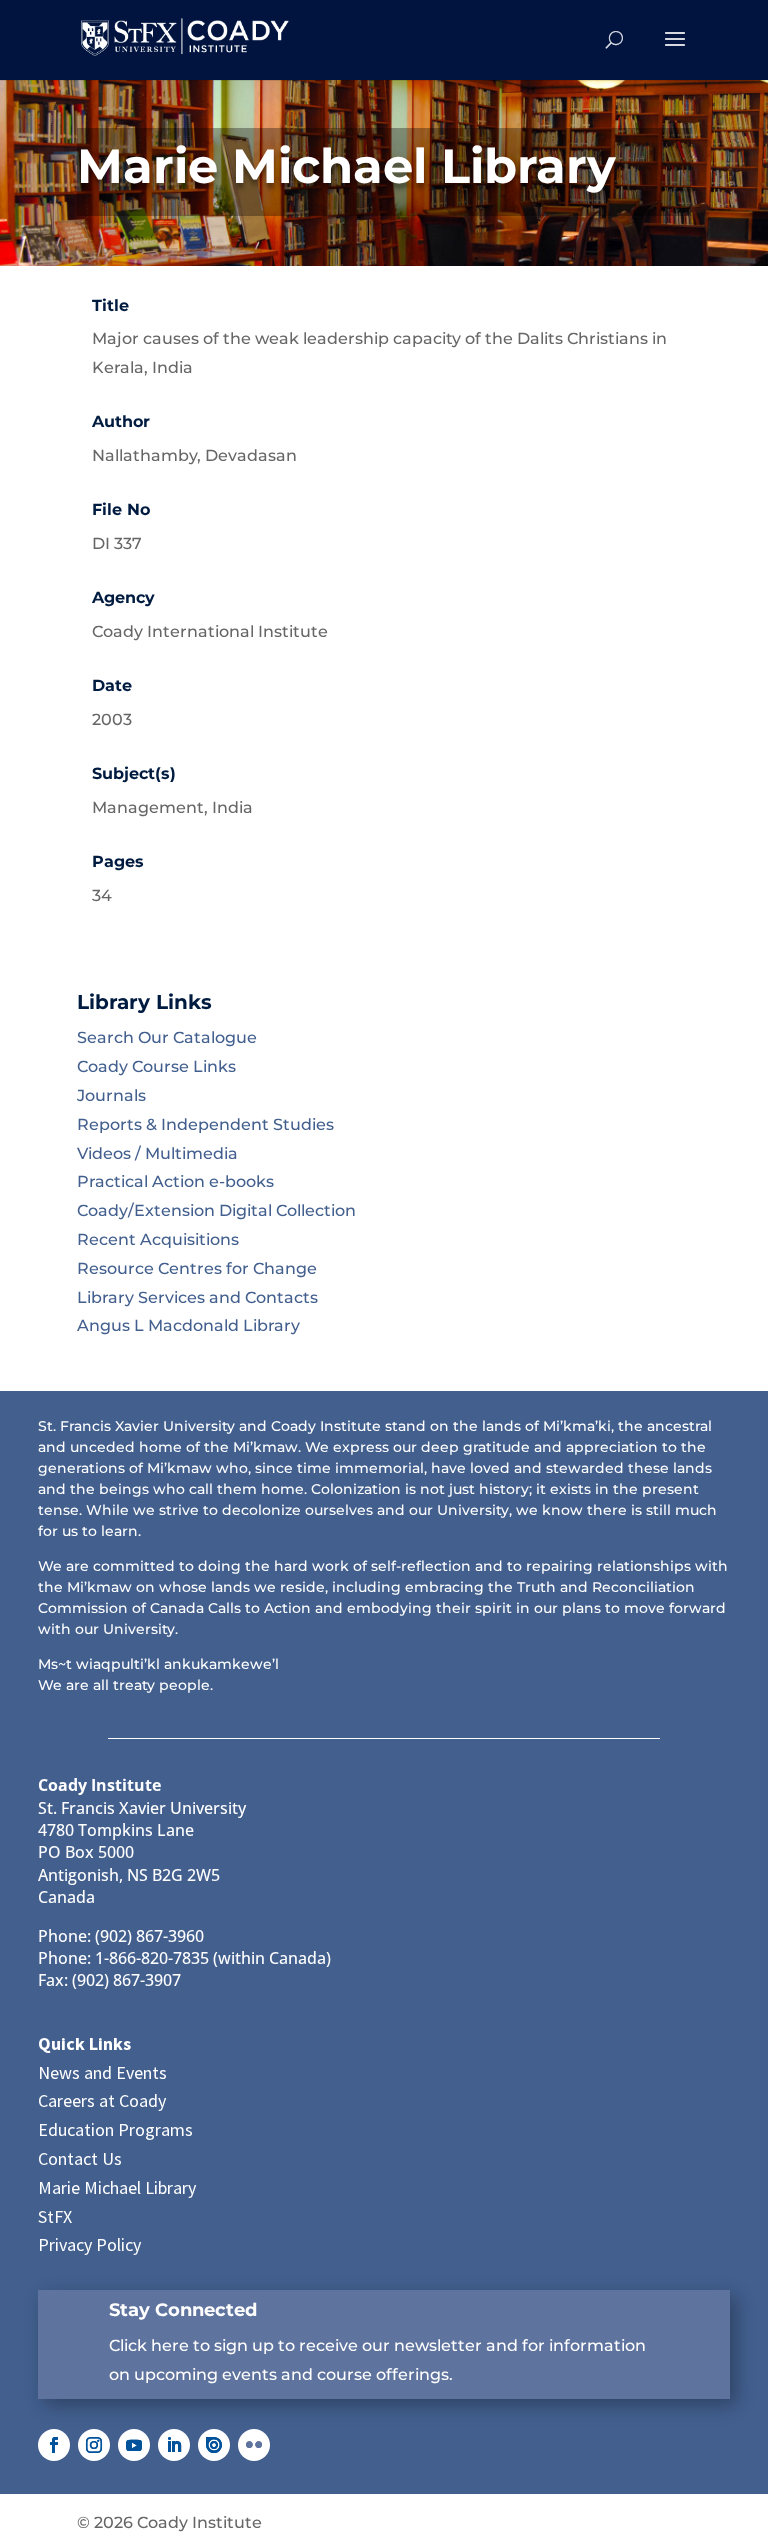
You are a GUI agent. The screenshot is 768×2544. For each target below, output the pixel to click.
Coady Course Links (156, 1066)
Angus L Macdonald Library (188, 1325)
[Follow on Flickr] (254, 2445)
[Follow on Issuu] (214, 2445)
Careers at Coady (102, 2100)
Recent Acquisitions (158, 1239)
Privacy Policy (89, 2244)
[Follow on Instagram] (94, 2445)
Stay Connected (183, 2310)
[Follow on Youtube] (134, 2445)
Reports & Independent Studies (205, 1124)
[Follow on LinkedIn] (174, 2445)
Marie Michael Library (117, 2187)
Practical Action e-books (175, 1181)
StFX (55, 2216)
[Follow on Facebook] (54, 2445)
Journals (111, 1095)
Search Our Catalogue (167, 1037)
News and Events (102, 2072)
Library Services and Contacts (197, 1297)
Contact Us (80, 2158)
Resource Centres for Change (197, 1268)
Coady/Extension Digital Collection (216, 1210)
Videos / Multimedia (157, 1153)
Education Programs (115, 2129)
